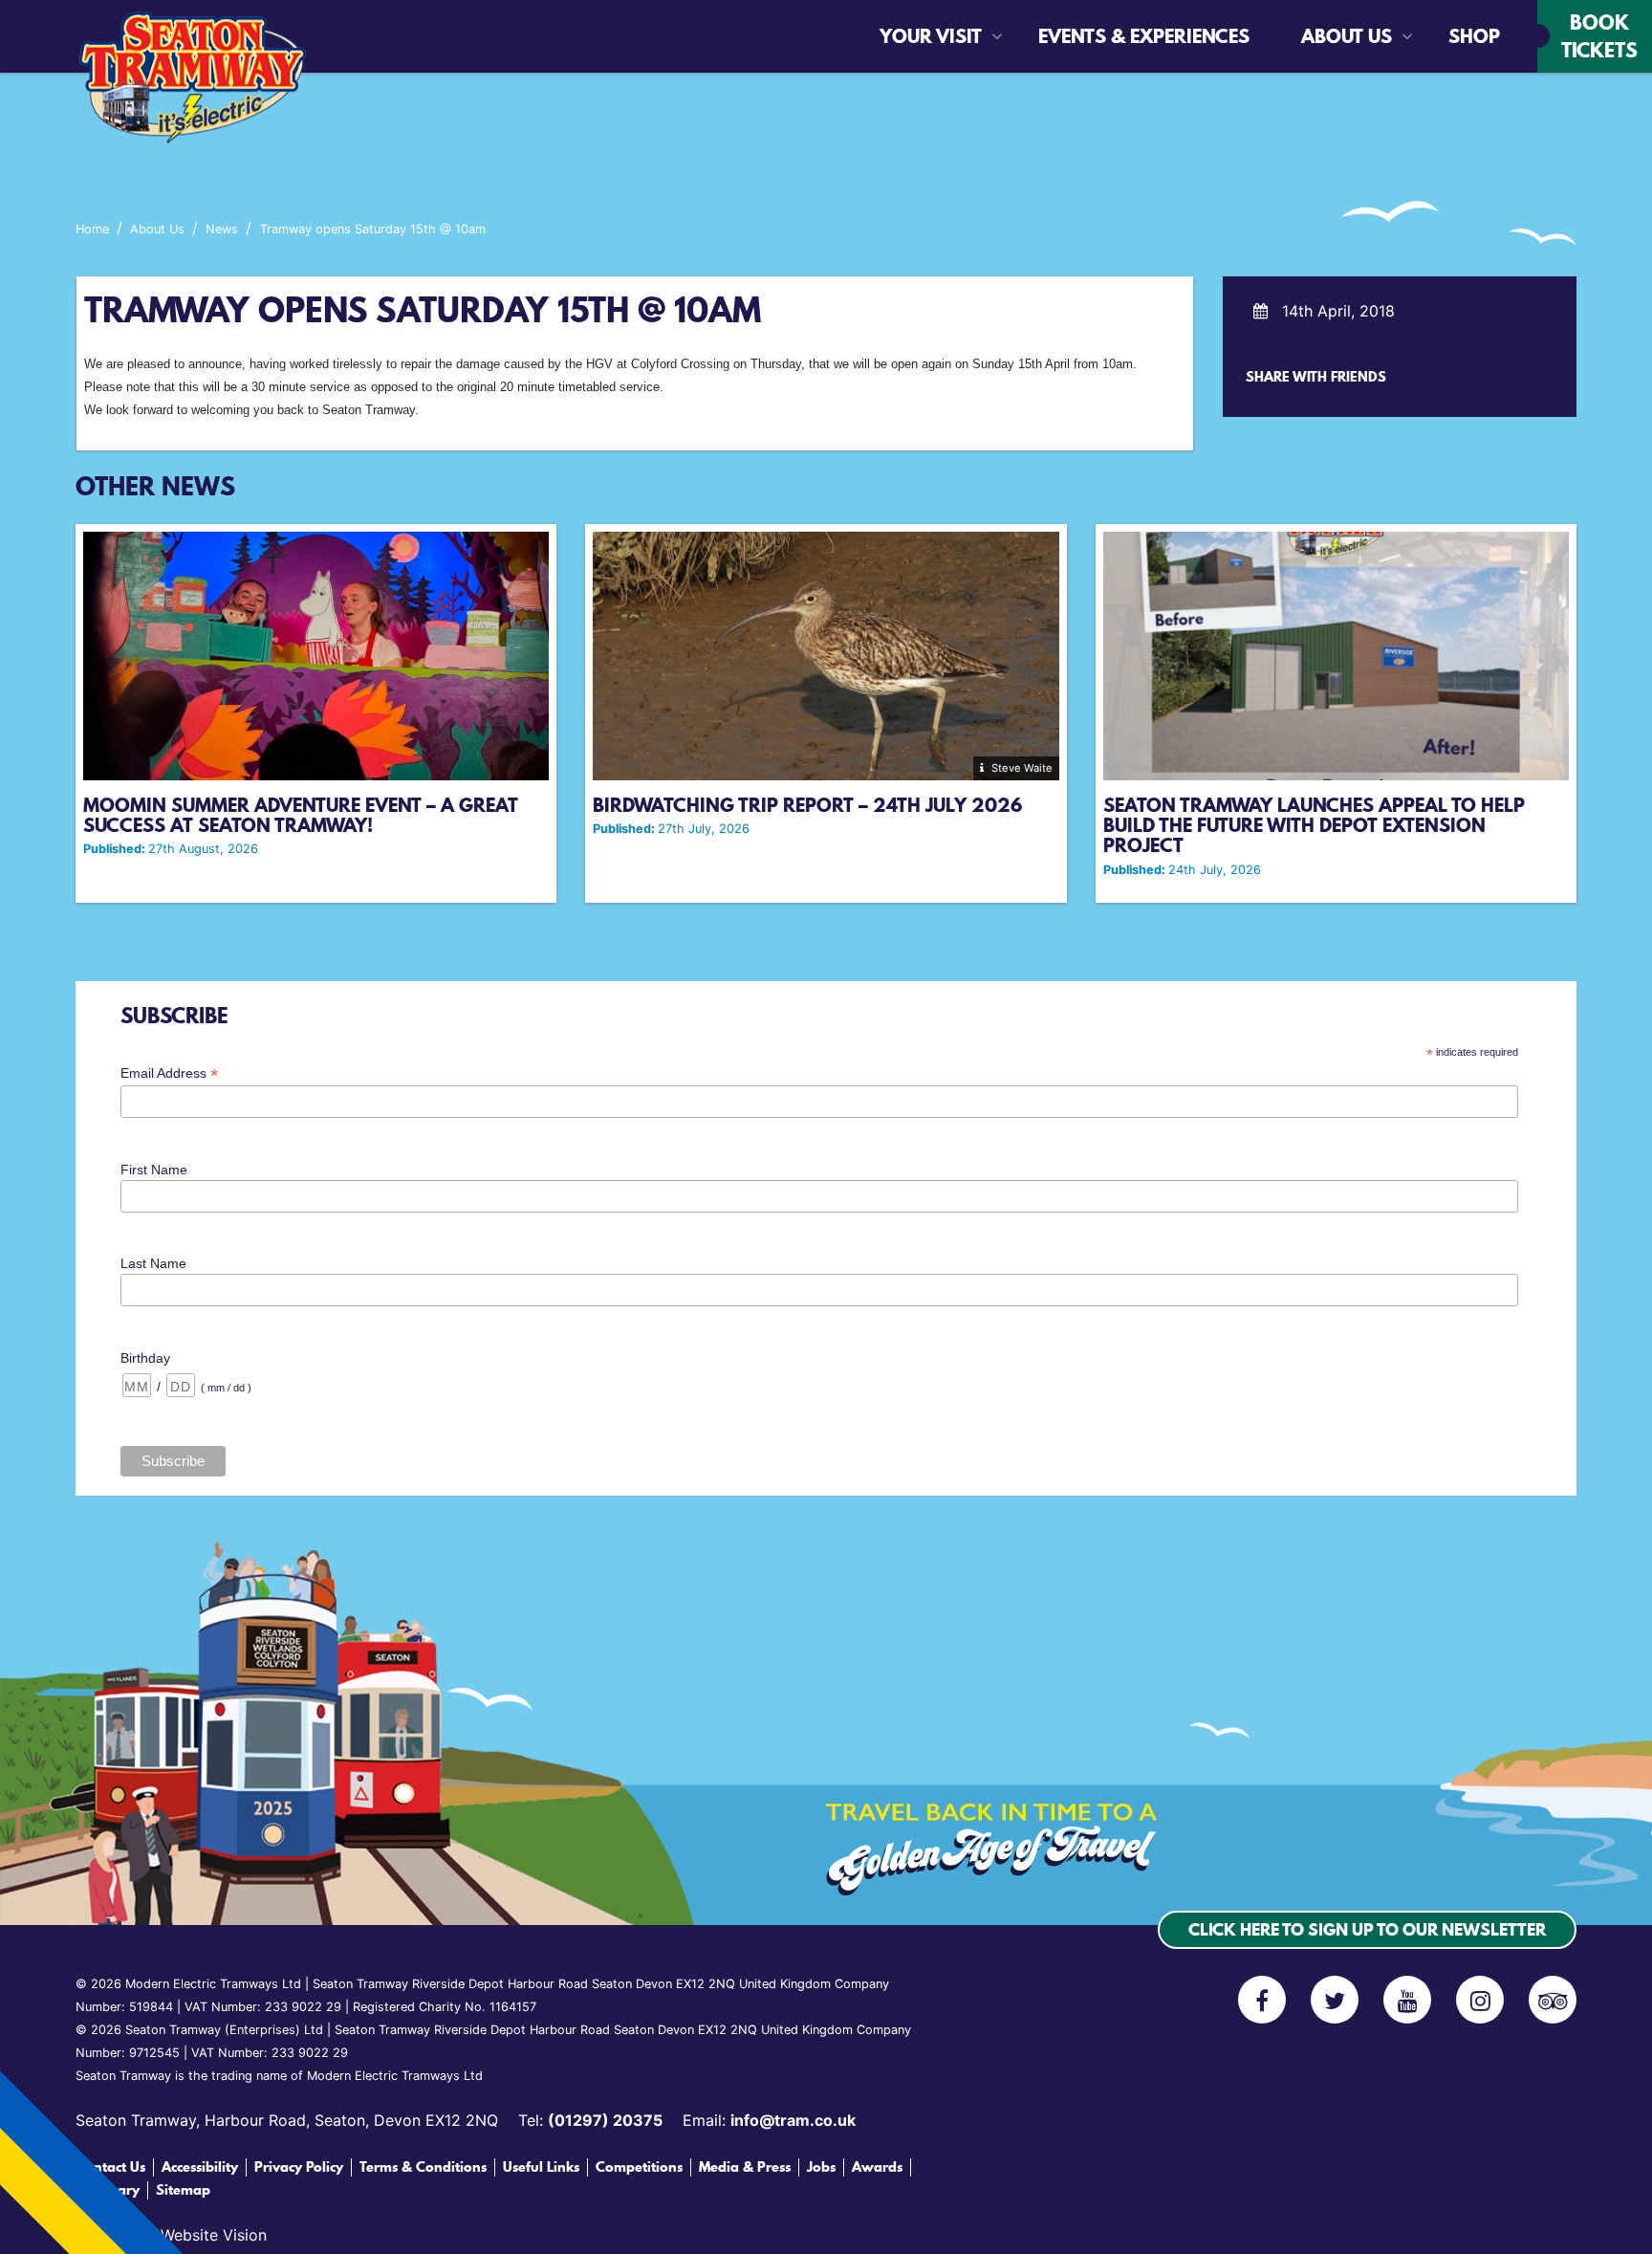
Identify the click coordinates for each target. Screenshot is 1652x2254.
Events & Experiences (1091, 36)
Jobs (821, 2167)
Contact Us (110, 2167)
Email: (769, 2120)
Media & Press (745, 2167)
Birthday (145, 1358)
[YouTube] (1407, 2000)
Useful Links (541, 2167)
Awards (877, 2167)
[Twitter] (1335, 2000)
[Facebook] (1262, 2000)
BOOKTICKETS (1599, 36)
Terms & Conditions (423, 2167)
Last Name (153, 1263)
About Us (1347, 36)
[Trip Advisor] (1553, 2000)
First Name (154, 1170)
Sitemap (183, 2190)
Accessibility (200, 2167)
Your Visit (931, 36)
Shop (1461, 36)
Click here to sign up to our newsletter (1367, 1929)
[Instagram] (1480, 2000)
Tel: (590, 2120)
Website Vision (214, 2235)
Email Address (169, 1073)
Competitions (639, 2167)
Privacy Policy (299, 2167)
